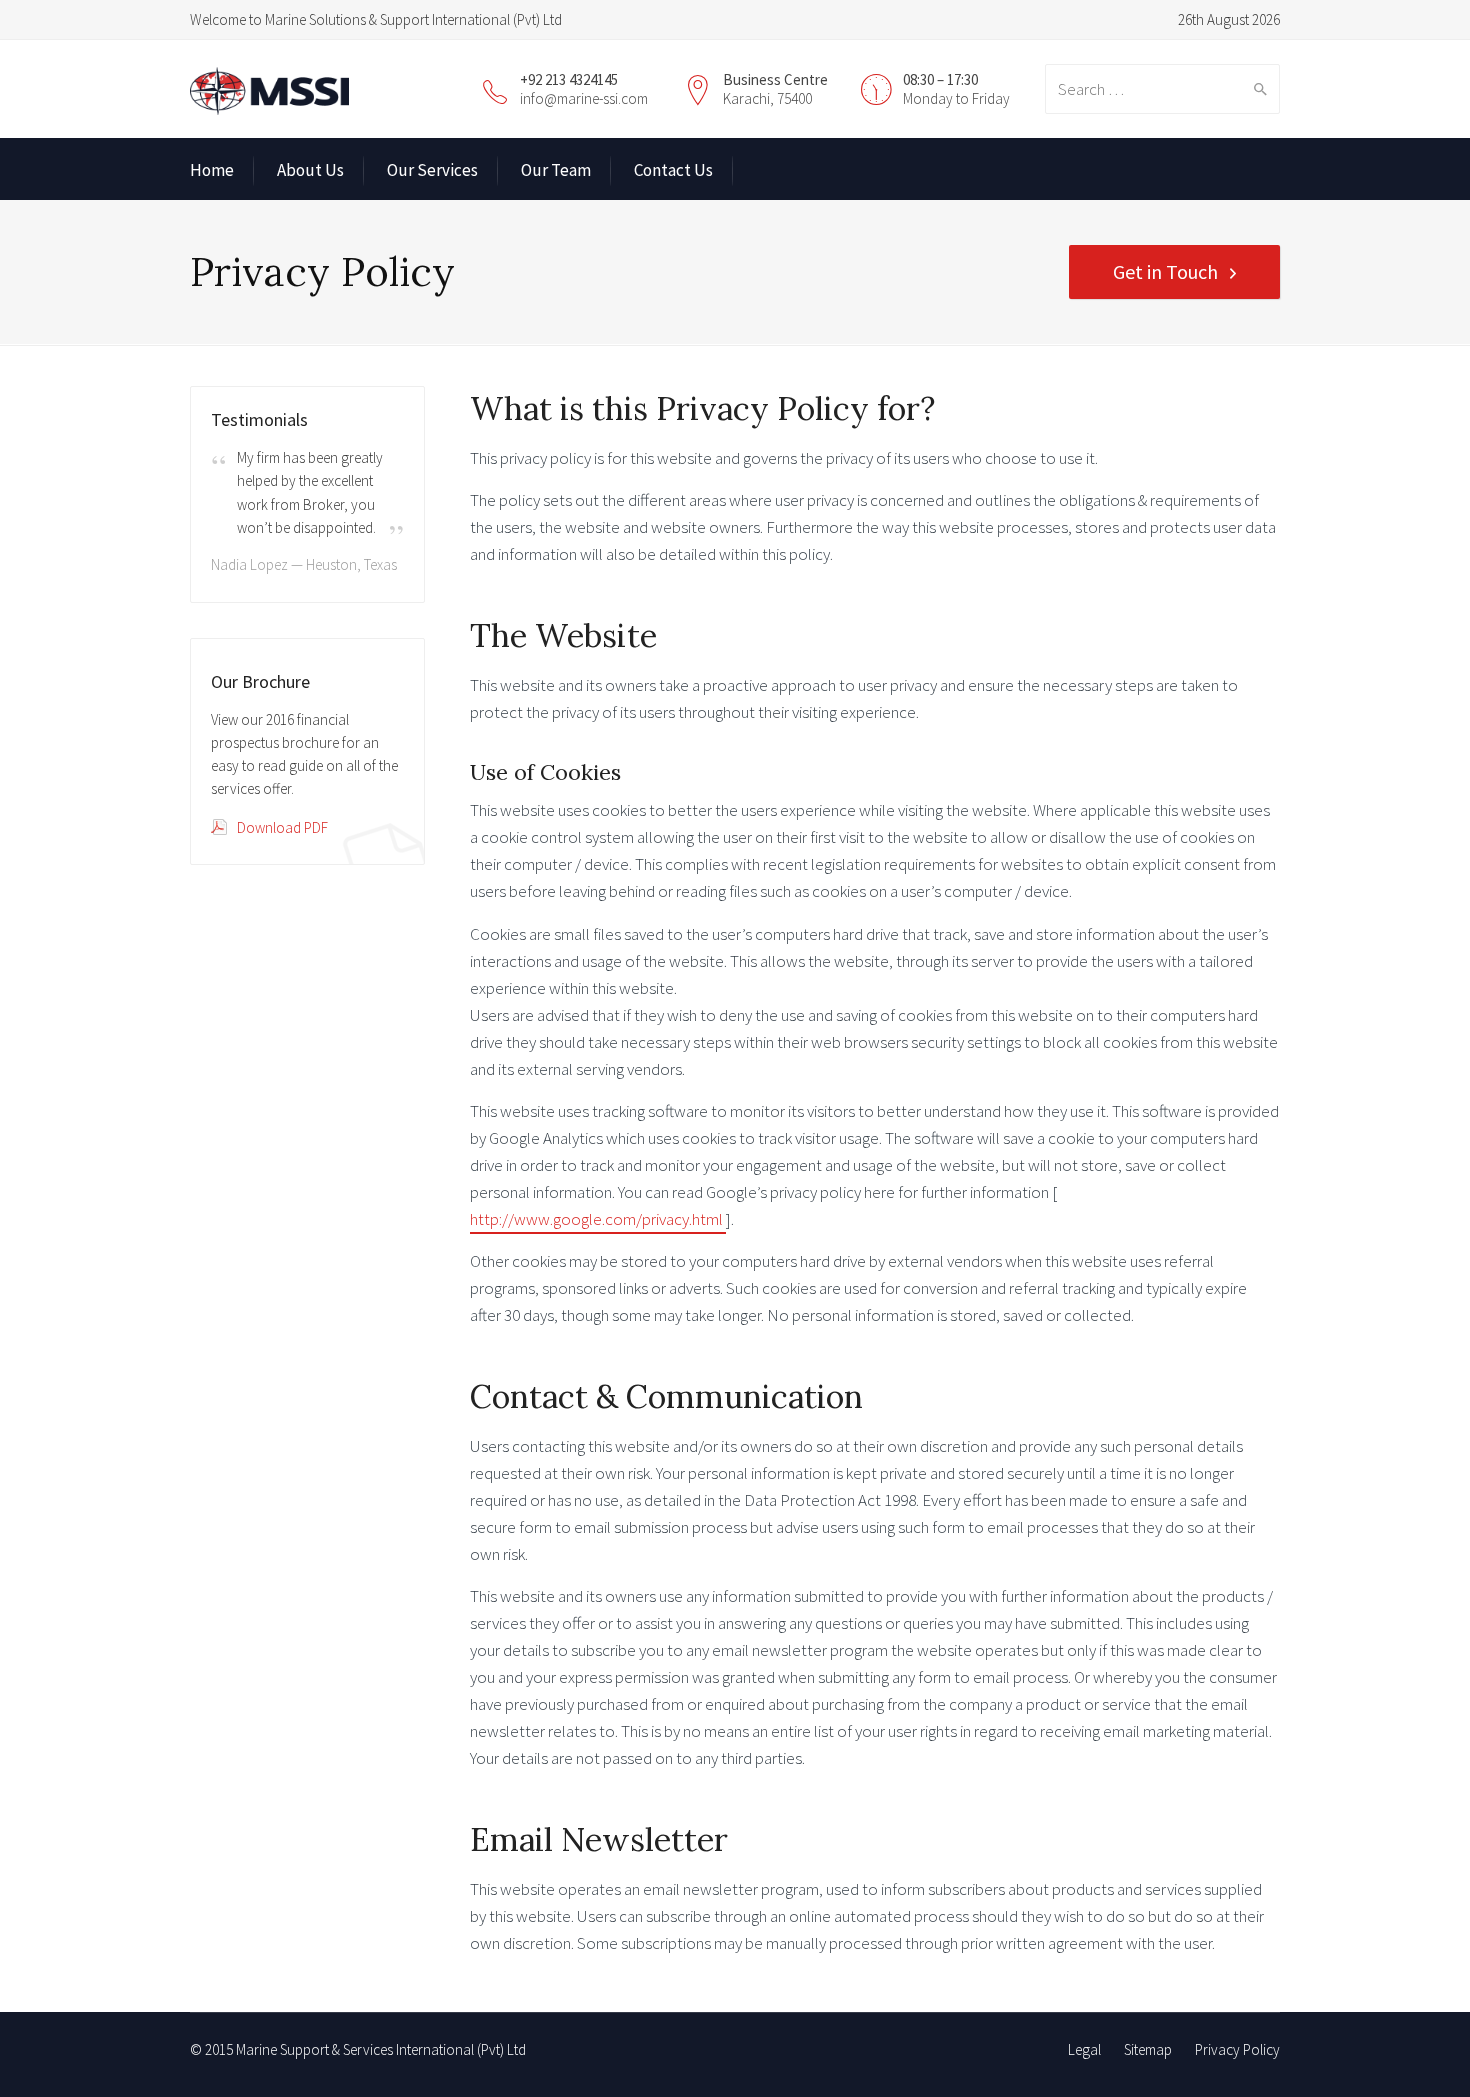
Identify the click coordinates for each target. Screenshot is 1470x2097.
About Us (310, 170)
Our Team (556, 170)
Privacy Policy (1237, 2049)
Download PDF (282, 827)
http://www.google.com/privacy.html (598, 1219)
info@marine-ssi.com (584, 98)
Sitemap (1148, 2049)
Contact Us (673, 170)
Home (212, 170)
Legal (1084, 2049)
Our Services (432, 170)
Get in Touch (1165, 271)
